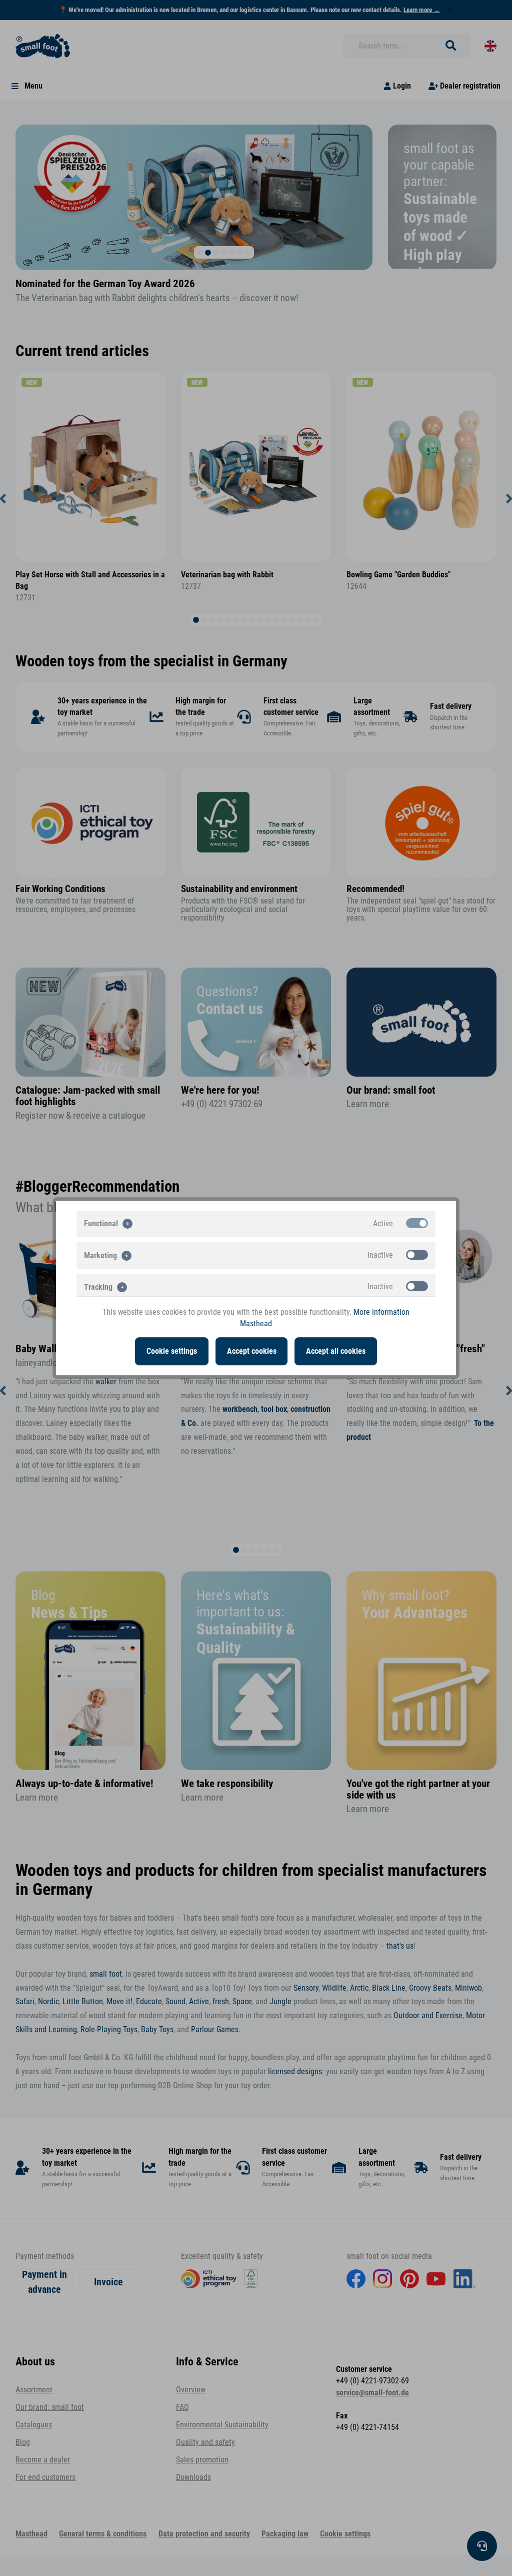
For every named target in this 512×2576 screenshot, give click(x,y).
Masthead (256, 1324)
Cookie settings (172, 1351)
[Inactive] (417, 1255)
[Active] (417, 1223)
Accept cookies (252, 1351)
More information (381, 1312)
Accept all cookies (336, 1351)
